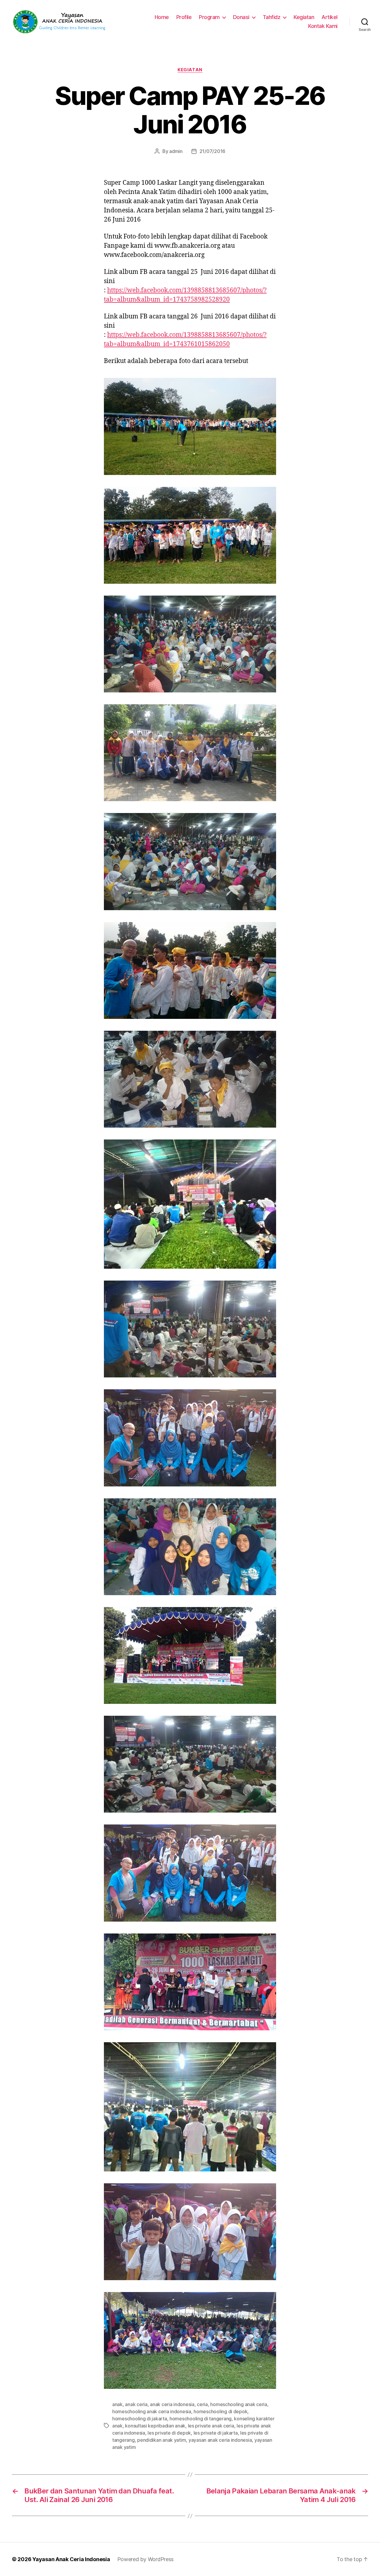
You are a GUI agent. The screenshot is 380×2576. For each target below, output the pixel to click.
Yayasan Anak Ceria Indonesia (71, 2559)
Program (209, 17)
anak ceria (136, 2404)
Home (162, 17)
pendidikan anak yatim (161, 2440)
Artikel (330, 17)
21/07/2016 (212, 151)
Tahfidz (272, 17)
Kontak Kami (323, 26)
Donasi (241, 17)
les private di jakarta (216, 2433)
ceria (202, 2404)
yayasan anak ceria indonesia (220, 2440)
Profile (184, 17)
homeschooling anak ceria (239, 2404)
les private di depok (169, 2433)
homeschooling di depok (220, 2411)
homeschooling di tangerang (201, 2419)
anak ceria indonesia (172, 2404)
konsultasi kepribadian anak (155, 2426)
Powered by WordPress (146, 2559)
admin (176, 151)
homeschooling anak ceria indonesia (152, 2411)
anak (117, 2404)
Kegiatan (304, 17)
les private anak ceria (211, 2426)
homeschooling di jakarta (140, 2419)
